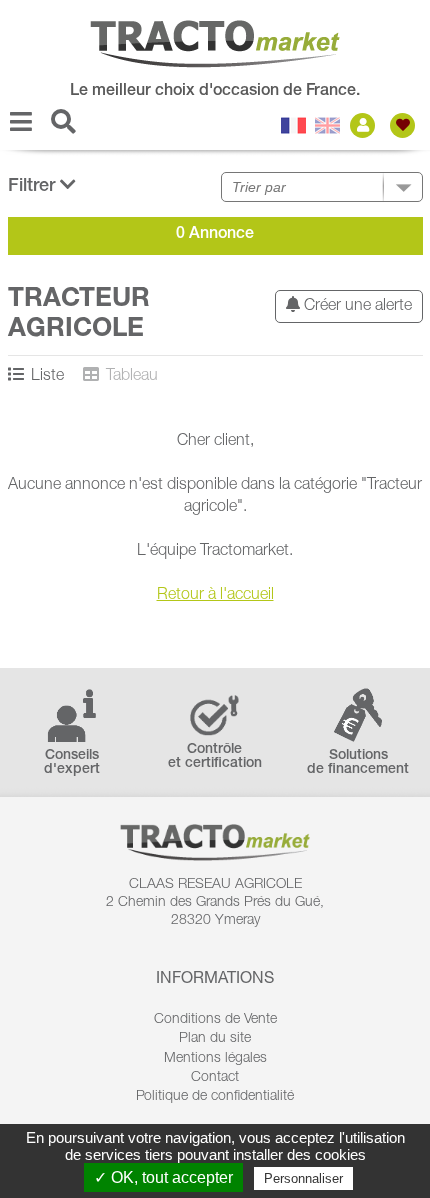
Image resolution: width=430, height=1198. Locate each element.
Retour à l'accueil (215, 596)
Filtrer (34, 187)
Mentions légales (215, 1059)
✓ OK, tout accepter (163, 1177)
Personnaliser (303, 1178)
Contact (215, 1078)
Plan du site (215, 1039)
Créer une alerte (356, 307)
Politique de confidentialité (215, 1097)
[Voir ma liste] (405, 125)
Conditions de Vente (215, 1020)
